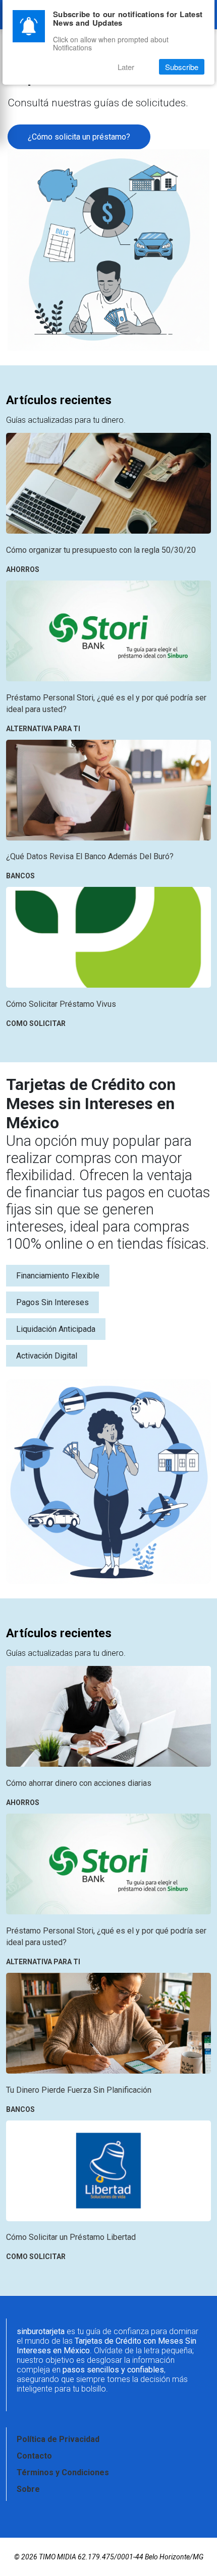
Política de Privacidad (58, 2439)
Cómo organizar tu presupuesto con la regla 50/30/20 (101, 550)
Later (126, 67)
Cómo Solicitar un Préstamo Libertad (71, 2237)
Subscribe (182, 67)
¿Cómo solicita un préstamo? (79, 137)
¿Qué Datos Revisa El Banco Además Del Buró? (90, 856)
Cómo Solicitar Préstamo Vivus (61, 1004)
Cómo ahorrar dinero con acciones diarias (79, 1783)
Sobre (28, 2489)
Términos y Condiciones (63, 2472)
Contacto (34, 2456)
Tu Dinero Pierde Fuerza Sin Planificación (79, 2090)
